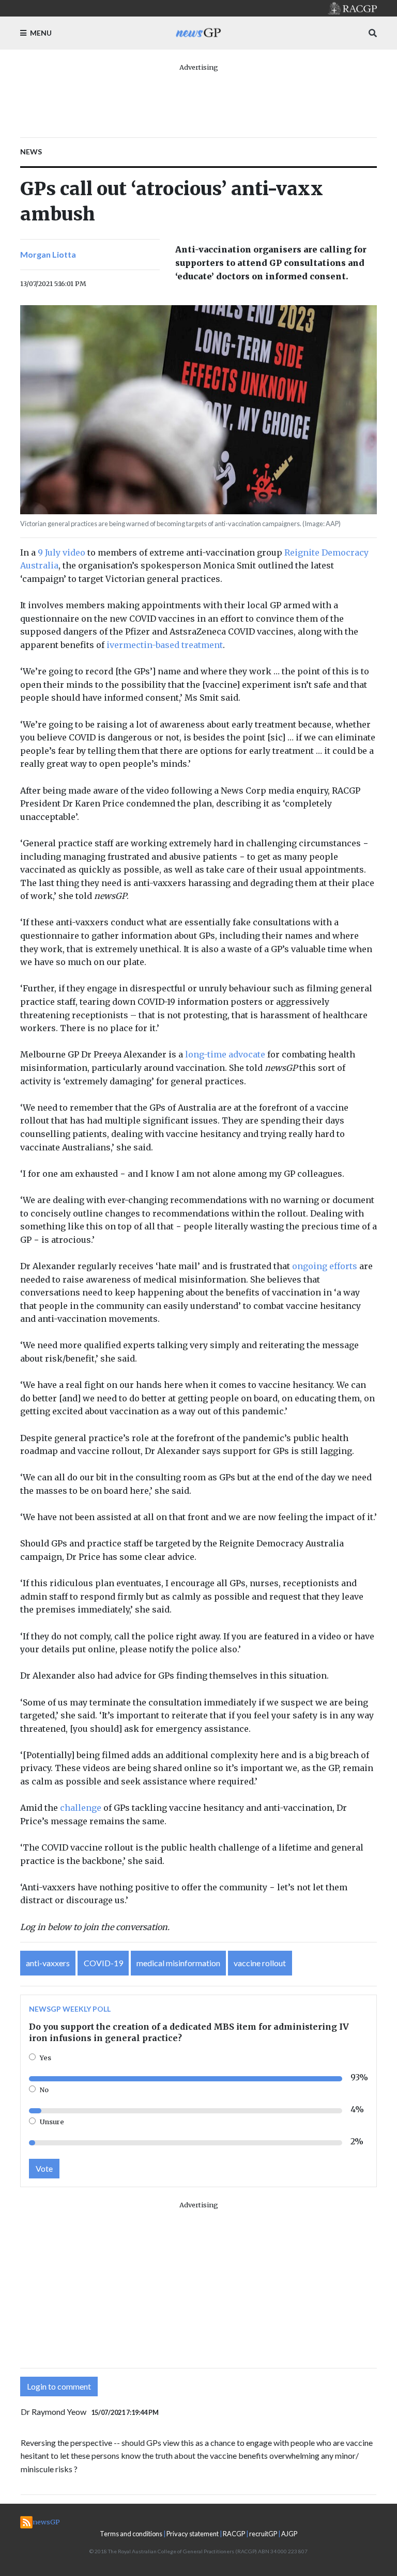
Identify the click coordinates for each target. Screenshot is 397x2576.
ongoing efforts (325, 1266)
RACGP (234, 2534)
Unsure (52, 2122)
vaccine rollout (260, 1963)
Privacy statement (193, 2534)
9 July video (62, 552)
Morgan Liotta (48, 254)
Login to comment (59, 2386)
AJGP (289, 2534)
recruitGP (263, 2534)
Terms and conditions (131, 2534)
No (44, 2090)
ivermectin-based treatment (165, 645)
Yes (45, 2058)
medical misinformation (178, 1963)
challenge (81, 1808)
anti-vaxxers (48, 1963)
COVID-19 (103, 1963)
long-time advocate (225, 1054)
